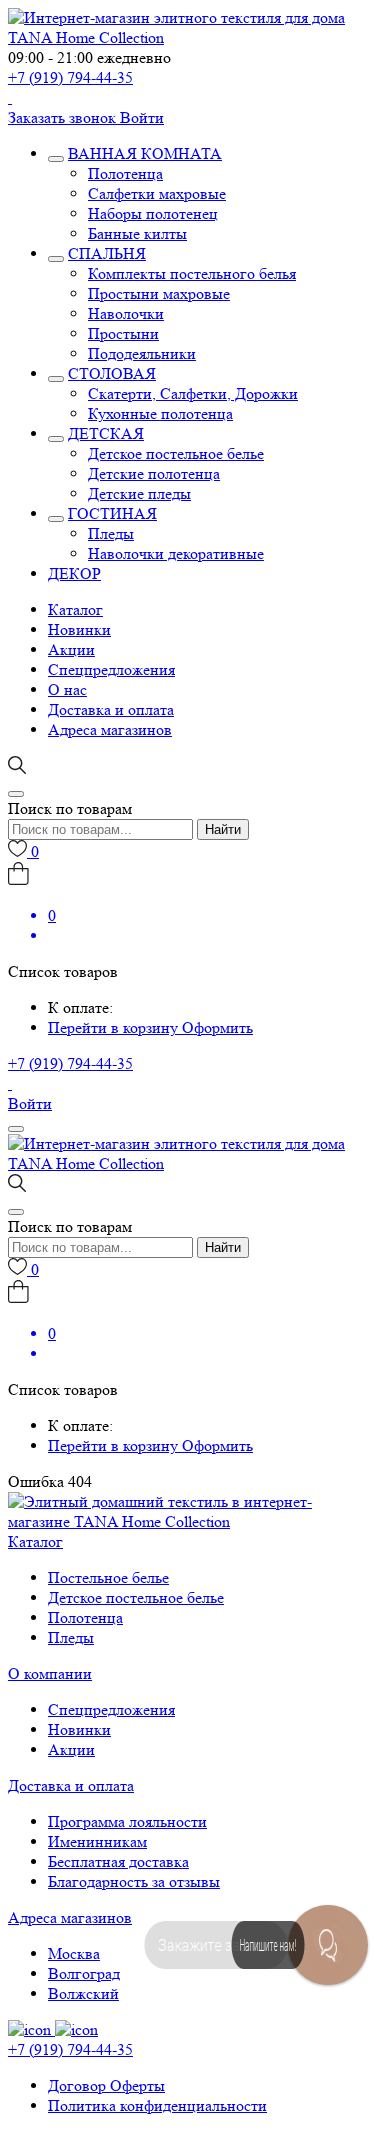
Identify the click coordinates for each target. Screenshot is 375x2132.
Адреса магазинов (110, 729)
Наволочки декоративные (176, 553)
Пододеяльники (142, 353)
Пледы (111, 533)
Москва (74, 1953)
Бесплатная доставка (118, 1861)
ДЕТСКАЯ (106, 433)
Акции (71, 649)
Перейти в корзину (115, 1027)
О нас (67, 689)
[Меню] (16, 1129)
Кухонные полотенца (160, 413)
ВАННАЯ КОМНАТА (145, 153)
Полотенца (125, 173)
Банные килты (137, 233)
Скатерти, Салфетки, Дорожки (193, 393)
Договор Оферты (106, 2085)
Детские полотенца (154, 473)
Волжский (83, 1993)
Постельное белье (108, 1577)
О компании (50, 1673)
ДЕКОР (74, 573)
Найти (223, 829)
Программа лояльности (127, 1821)
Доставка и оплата (111, 709)
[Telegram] (10, 97)
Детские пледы (139, 493)
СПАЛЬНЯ (107, 253)
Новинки (79, 629)
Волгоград (84, 1973)
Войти (142, 117)
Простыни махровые (159, 293)
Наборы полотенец (153, 213)
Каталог (75, 609)
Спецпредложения (111, 669)
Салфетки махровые (157, 193)
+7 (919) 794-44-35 (70, 77)
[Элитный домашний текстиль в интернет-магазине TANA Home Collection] (187, 37)
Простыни (123, 333)
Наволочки (126, 313)
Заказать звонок (64, 117)
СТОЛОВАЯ (112, 373)
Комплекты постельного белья (192, 273)
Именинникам (97, 1841)
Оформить (217, 1027)
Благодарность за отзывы (134, 1881)
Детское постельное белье (176, 453)
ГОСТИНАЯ (112, 513)
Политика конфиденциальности (157, 2105)
